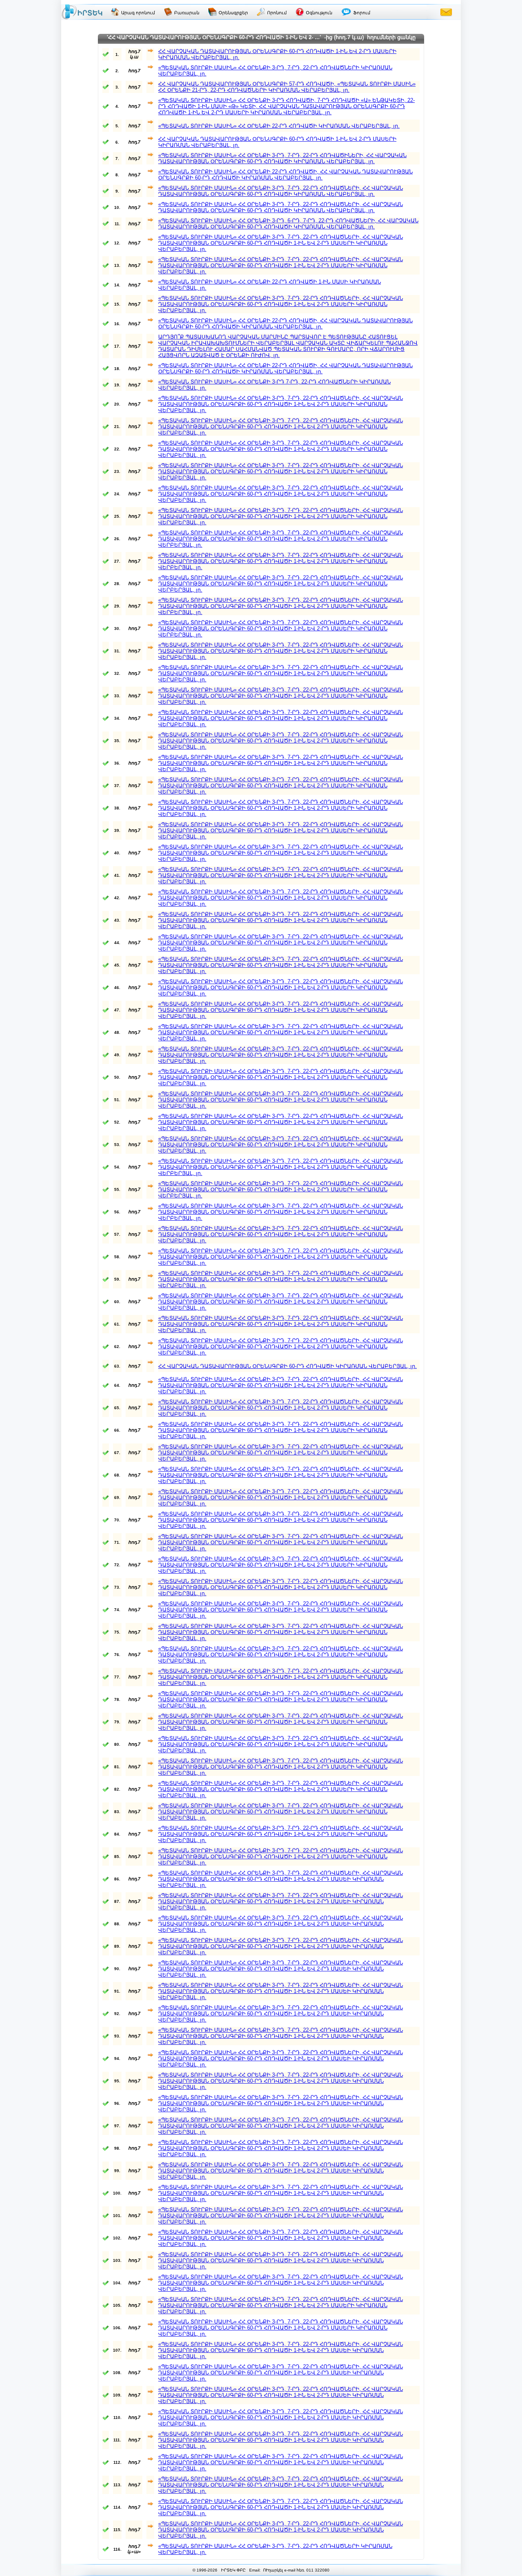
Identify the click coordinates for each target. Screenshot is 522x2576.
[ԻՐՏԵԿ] (82, 12)
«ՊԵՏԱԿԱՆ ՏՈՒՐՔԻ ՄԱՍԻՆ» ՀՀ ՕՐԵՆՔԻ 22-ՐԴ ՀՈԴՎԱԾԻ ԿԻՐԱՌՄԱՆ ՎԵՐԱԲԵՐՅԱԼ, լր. (279, 126)
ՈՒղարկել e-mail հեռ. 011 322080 (296, 2570)
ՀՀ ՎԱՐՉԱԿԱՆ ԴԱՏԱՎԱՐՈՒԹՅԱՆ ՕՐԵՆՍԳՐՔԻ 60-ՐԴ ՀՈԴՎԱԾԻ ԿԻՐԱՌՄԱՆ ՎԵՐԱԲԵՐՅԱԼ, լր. (288, 1366)
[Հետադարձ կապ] (446, 12)
